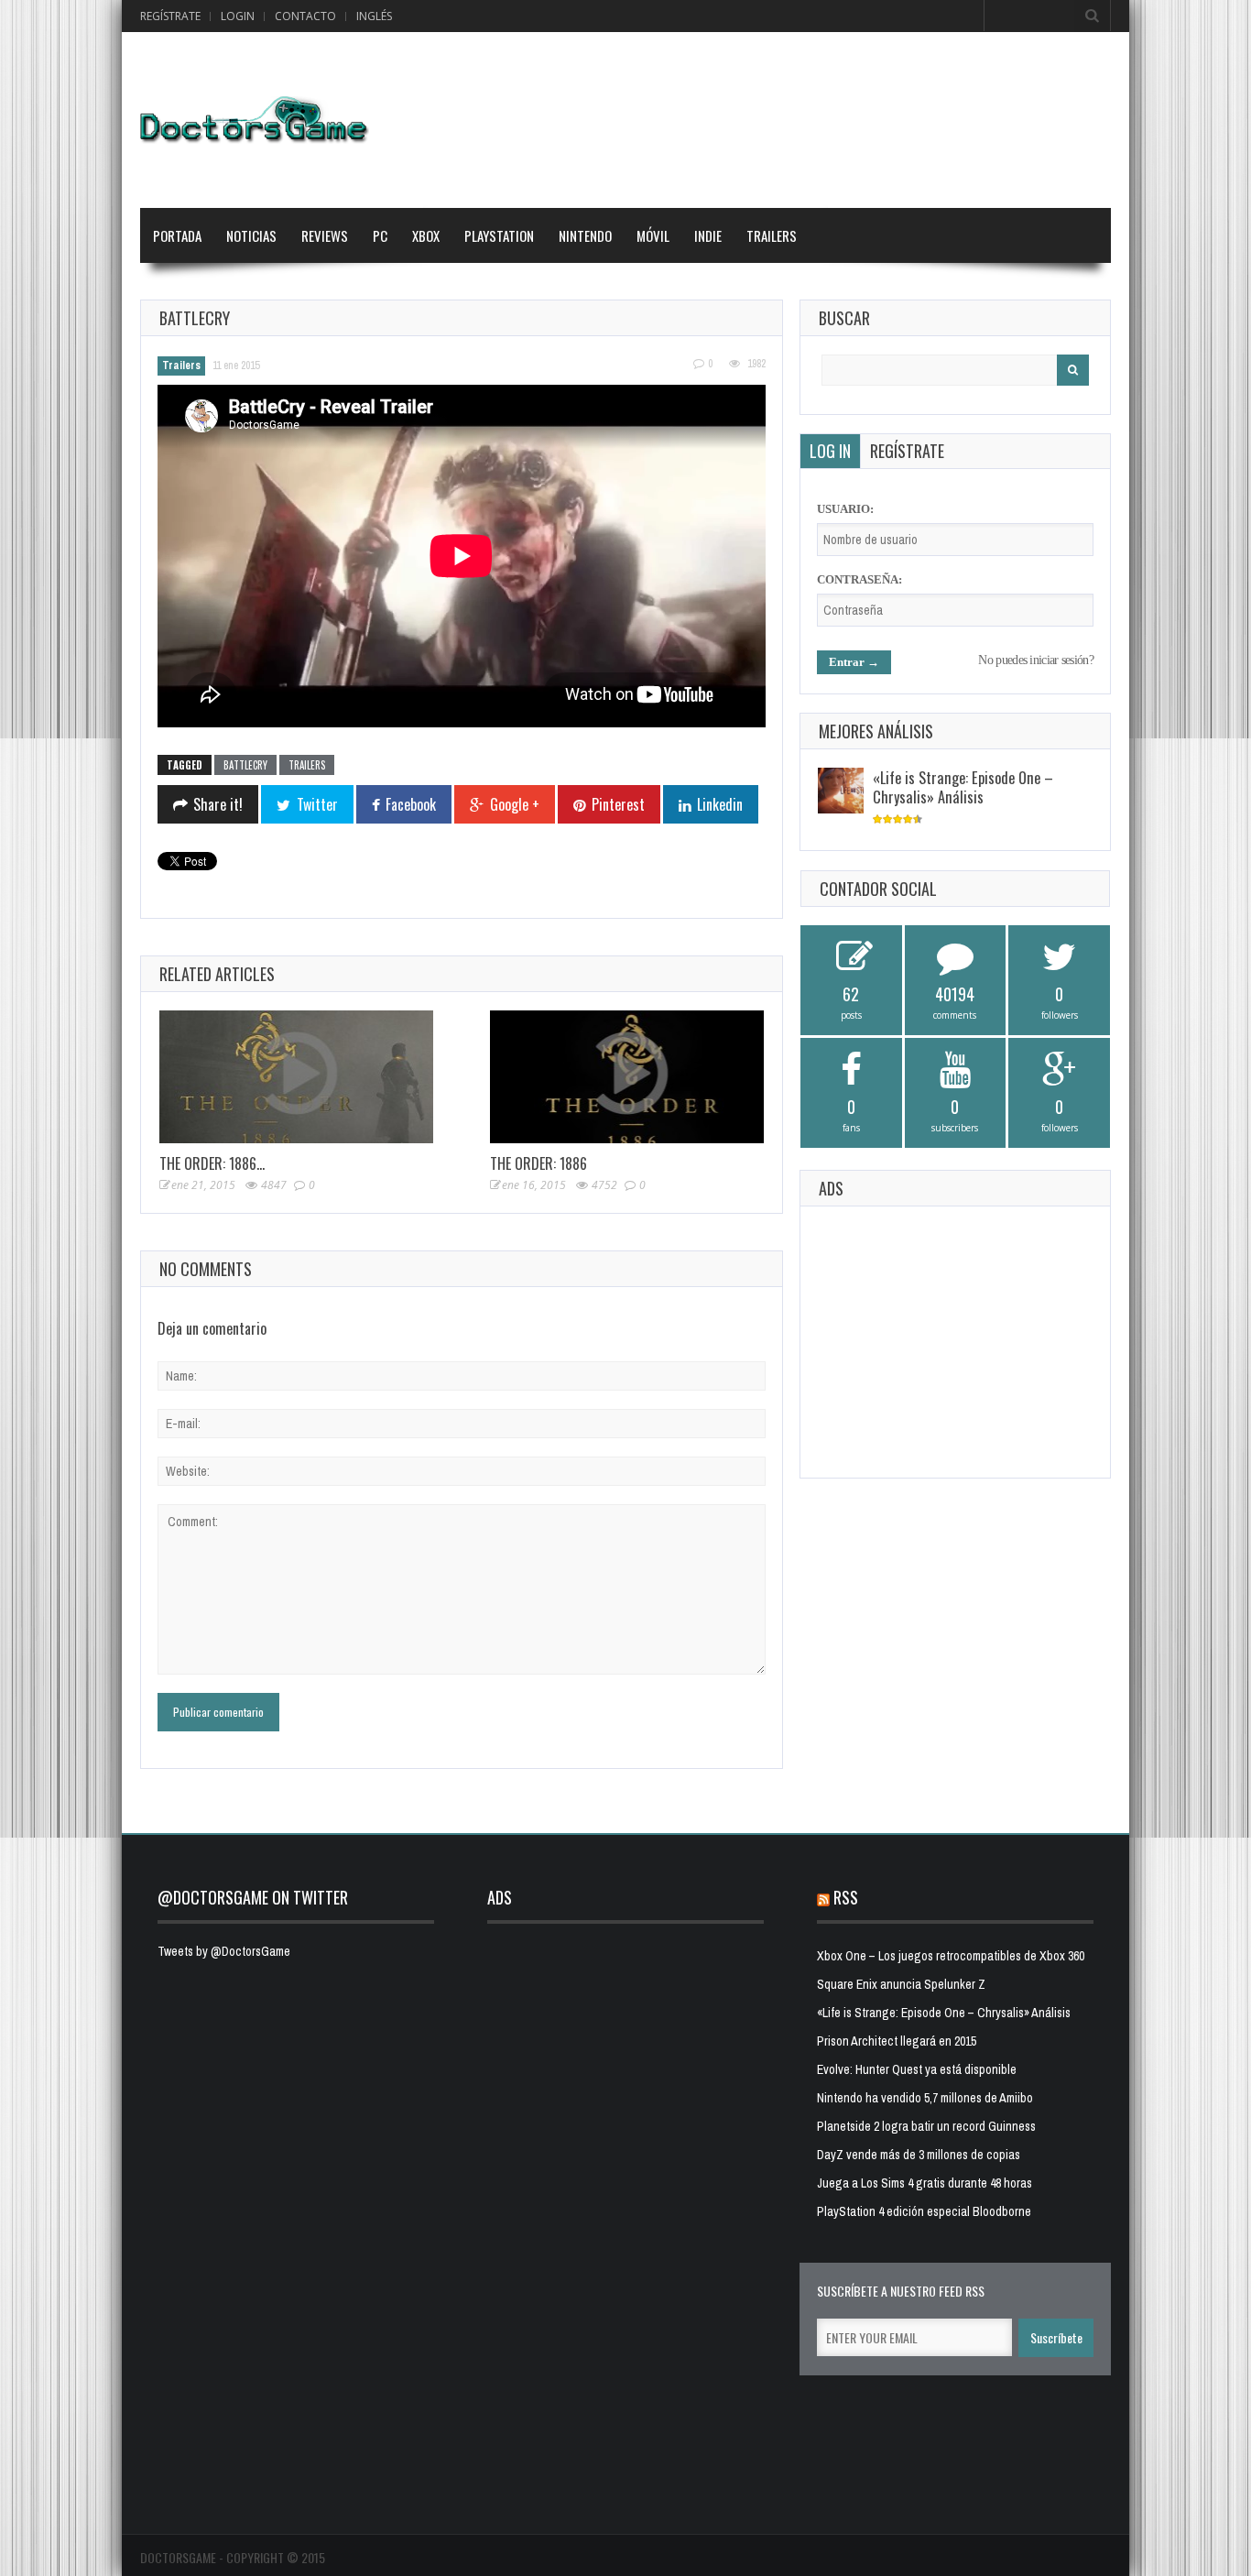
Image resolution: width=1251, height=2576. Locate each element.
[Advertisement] (955, 1339)
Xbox (426, 235)
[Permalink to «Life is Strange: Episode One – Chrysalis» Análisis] (841, 791)
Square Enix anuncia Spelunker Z (901, 1984)
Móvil (653, 235)
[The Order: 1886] (627, 1077)
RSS (846, 1897)
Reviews (325, 235)
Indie (708, 235)
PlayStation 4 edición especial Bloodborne (924, 2211)
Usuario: (845, 509)
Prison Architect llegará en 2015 (897, 2041)
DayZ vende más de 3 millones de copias (919, 2155)
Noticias (251, 235)
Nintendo (585, 235)
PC (380, 235)
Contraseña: (859, 579)
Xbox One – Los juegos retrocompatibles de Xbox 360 (951, 1956)
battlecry (245, 765)
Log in (830, 451)
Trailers (772, 235)
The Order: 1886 (538, 1163)
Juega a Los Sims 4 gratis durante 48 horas (925, 2183)
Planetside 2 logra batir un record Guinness (926, 2126)
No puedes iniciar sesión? (1036, 660)
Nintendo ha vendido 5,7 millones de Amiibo (925, 2098)
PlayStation (499, 235)
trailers (307, 765)
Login (238, 16)
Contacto (305, 16)
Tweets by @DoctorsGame (224, 1951)
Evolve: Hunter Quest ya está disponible (917, 2069)
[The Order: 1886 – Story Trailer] (296, 1077)
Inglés (374, 16)
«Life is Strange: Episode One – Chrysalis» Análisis (963, 787)
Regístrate (170, 16)
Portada (177, 235)
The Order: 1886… (212, 1163)
